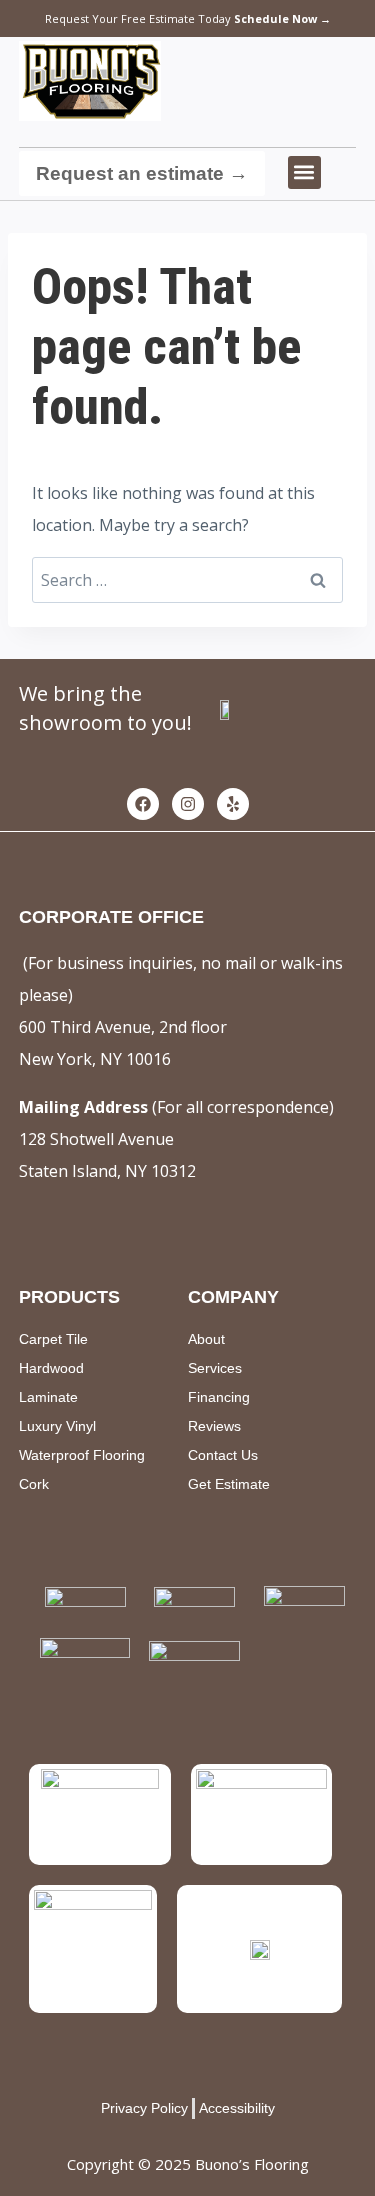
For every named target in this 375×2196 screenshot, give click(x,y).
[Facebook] (143, 804)
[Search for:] (187, 580)
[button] (304, 172)
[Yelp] (233, 804)
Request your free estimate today (188, 18)
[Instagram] (188, 804)
